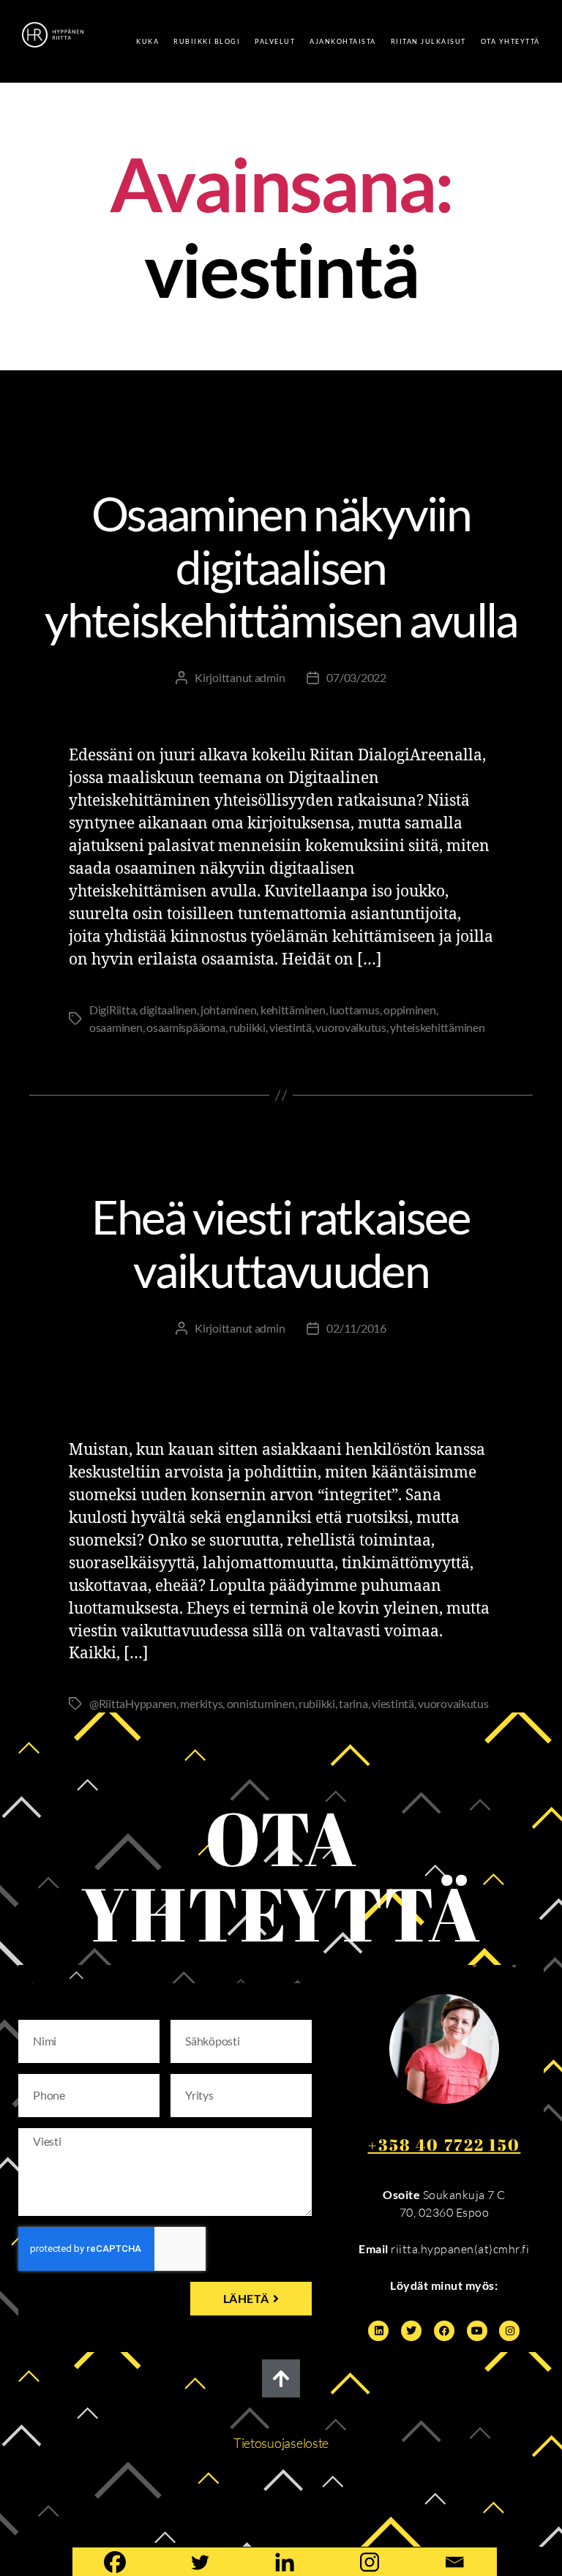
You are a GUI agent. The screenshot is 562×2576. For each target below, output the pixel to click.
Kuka (147, 41)
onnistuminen (261, 1703)
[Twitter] (411, 2331)
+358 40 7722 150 (445, 2145)
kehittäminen (293, 1010)
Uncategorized (281, 457)
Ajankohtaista (343, 41)
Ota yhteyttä (510, 41)
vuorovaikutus (351, 1027)
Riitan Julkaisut (428, 41)
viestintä (291, 1027)
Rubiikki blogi (207, 41)
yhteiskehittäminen (437, 1027)
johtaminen (228, 1010)
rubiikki (247, 1027)
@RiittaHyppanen (133, 1703)
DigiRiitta (108, 435)
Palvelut (275, 41)
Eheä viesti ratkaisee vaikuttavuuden (281, 1243)
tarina (353, 1703)
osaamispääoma (186, 1027)
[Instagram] (509, 2331)
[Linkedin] (378, 2331)
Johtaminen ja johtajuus (234, 435)
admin (270, 677)
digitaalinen (168, 1010)
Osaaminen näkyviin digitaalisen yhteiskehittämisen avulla (281, 567)
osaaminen (116, 1027)
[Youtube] (477, 2331)
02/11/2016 (356, 1328)
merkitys (201, 1703)
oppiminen (410, 1010)
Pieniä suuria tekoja (369, 1161)
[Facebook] (444, 2331)
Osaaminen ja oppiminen (408, 435)
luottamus (355, 1010)
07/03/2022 (356, 677)
